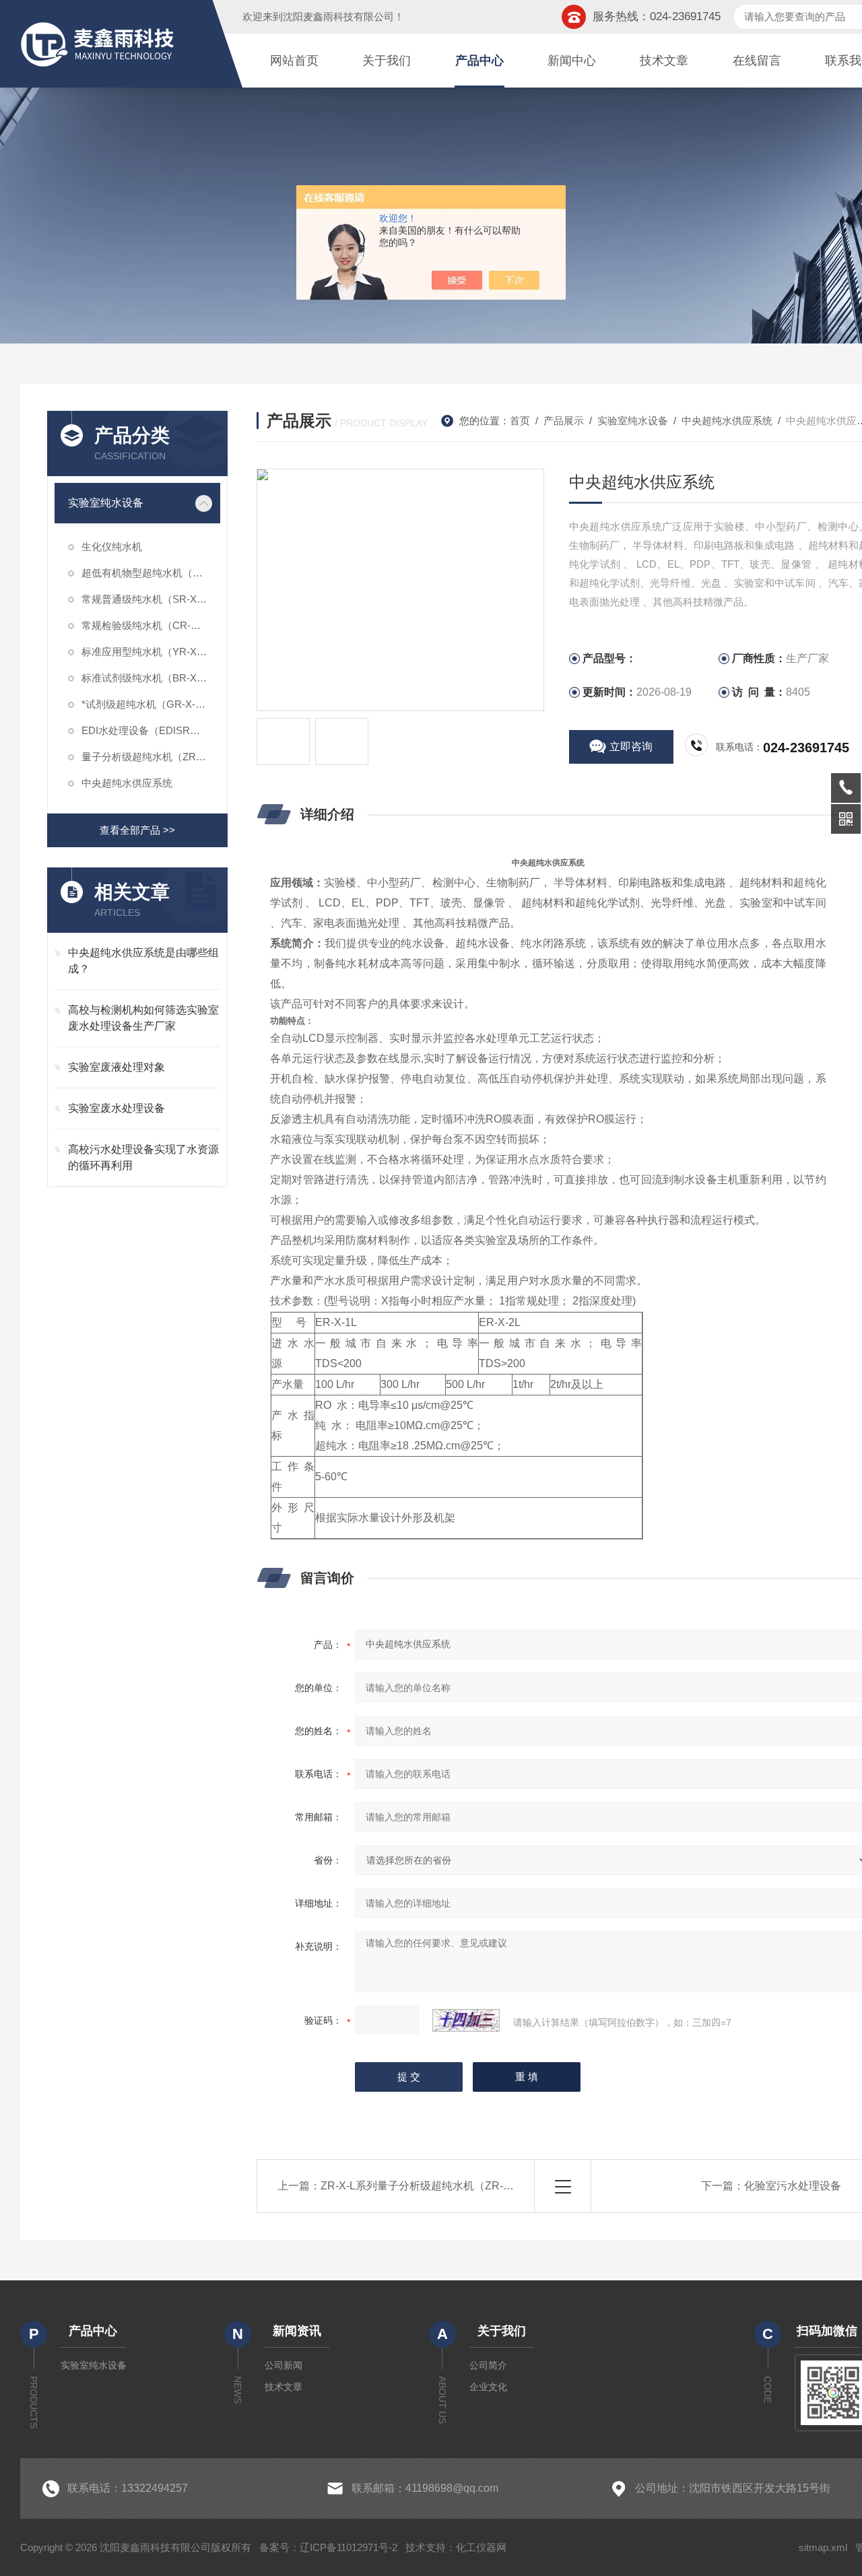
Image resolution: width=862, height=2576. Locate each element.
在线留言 (757, 61)
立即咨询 (631, 747)
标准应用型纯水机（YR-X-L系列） (151, 652)
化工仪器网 (481, 2547)
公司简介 (488, 2365)
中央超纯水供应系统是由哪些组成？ (143, 961)
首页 (520, 421)
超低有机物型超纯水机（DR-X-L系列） (151, 573)
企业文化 (488, 2387)
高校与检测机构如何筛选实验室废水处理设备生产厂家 (143, 1018)
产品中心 (479, 61)
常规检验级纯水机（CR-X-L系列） (151, 625)
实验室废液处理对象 (117, 1067)
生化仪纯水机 (112, 547)
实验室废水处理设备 (117, 1108)
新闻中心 (572, 61)
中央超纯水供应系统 (127, 783)
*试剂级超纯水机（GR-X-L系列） (151, 704)
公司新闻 (284, 2365)
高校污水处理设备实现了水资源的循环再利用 (143, 1157)
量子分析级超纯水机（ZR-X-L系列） (151, 757)
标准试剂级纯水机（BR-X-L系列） (151, 678)
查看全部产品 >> (137, 830)
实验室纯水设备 (106, 503)
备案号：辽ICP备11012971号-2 (328, 2547)
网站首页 (294, 61)
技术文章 (664, 61)
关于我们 (387, 61)
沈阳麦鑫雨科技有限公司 (338, 16)
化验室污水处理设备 (793, 2186)
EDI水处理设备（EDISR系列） (151, 730)
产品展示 (564, 421)
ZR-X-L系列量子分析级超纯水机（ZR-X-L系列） (436, 2186)
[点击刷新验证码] (466, 2020)
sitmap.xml (823, 2547)
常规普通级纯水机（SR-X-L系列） (151, 599)
